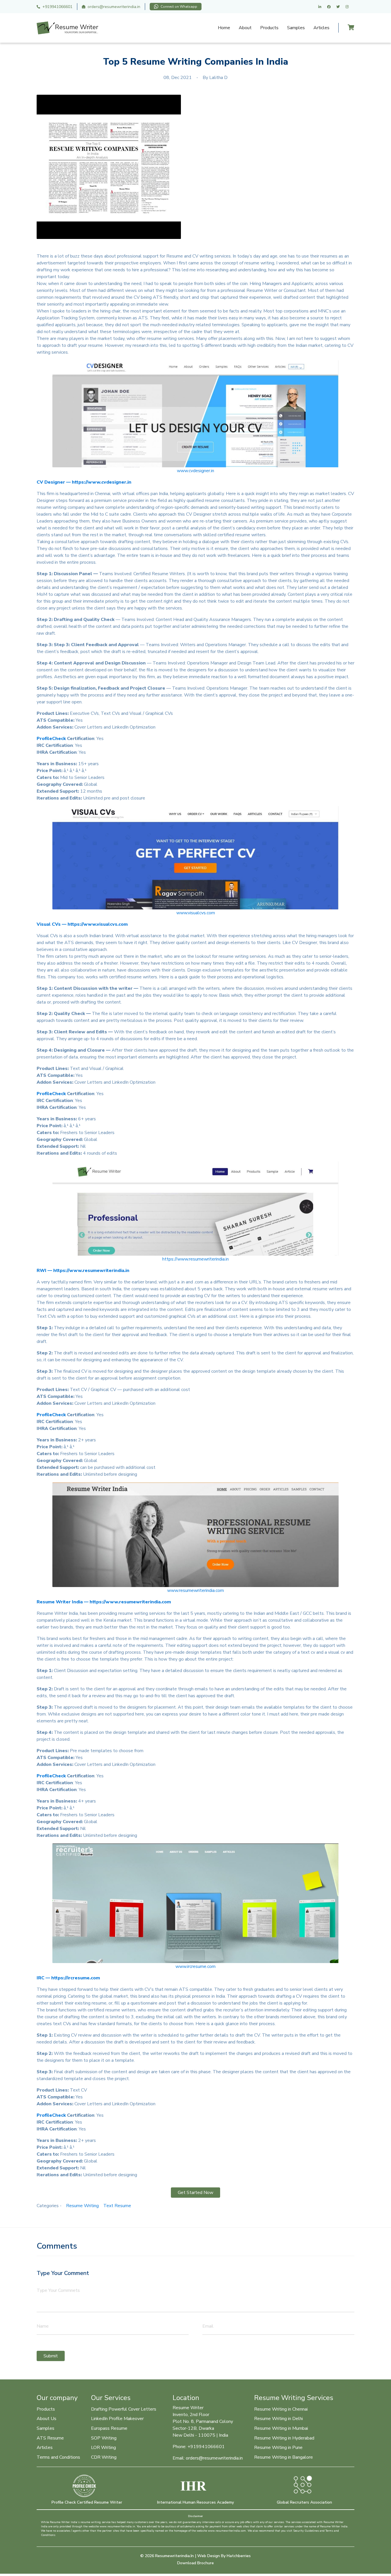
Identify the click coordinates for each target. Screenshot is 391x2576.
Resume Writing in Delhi (279, 2419)
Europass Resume (109, 2428)
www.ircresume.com (195, 1966)
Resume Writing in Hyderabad (284, 2438)
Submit (51, 2356)
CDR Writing (104, 2457)
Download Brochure (195, 2563)
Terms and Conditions (58, 2457)
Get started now (195, 2193)
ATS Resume (50, 2438)
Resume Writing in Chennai (281, 2409)
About (245, 28)
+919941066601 (57, 7)
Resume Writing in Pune (278, 2448)
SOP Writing (104, 2438)
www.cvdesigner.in (195, 471)
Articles (321, 28)
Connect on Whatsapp (179, 7)
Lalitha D (218, 78)
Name (43, 2326)
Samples (296, 28)
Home (224, 28)
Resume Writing (82, 2206)
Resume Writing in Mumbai (281, 2428)
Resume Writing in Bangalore (284, 2457)
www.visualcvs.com (196, 913)
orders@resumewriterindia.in (114, 7)
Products (269, 28)
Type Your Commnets (58, 2290)
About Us (47, 2419)
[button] (195, 414)
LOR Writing (103, 2448)
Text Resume (117, 2206)
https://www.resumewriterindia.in (195, 1259)
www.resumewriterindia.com (195, 1590)
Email (208, 2326)
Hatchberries (239, 2556)
